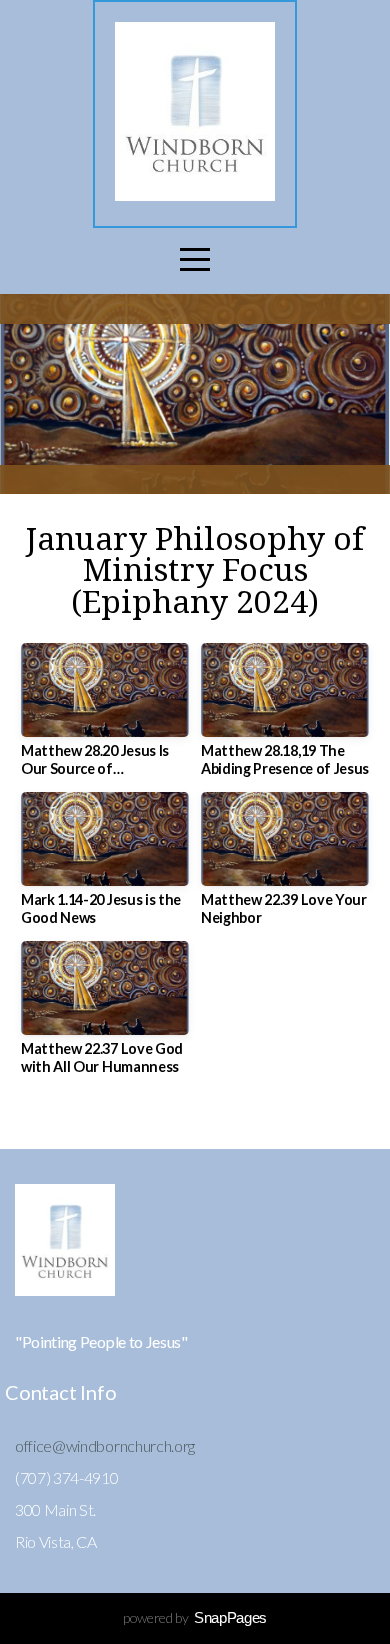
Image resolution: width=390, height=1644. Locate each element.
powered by (195, 1617)
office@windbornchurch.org (105, 1445)
